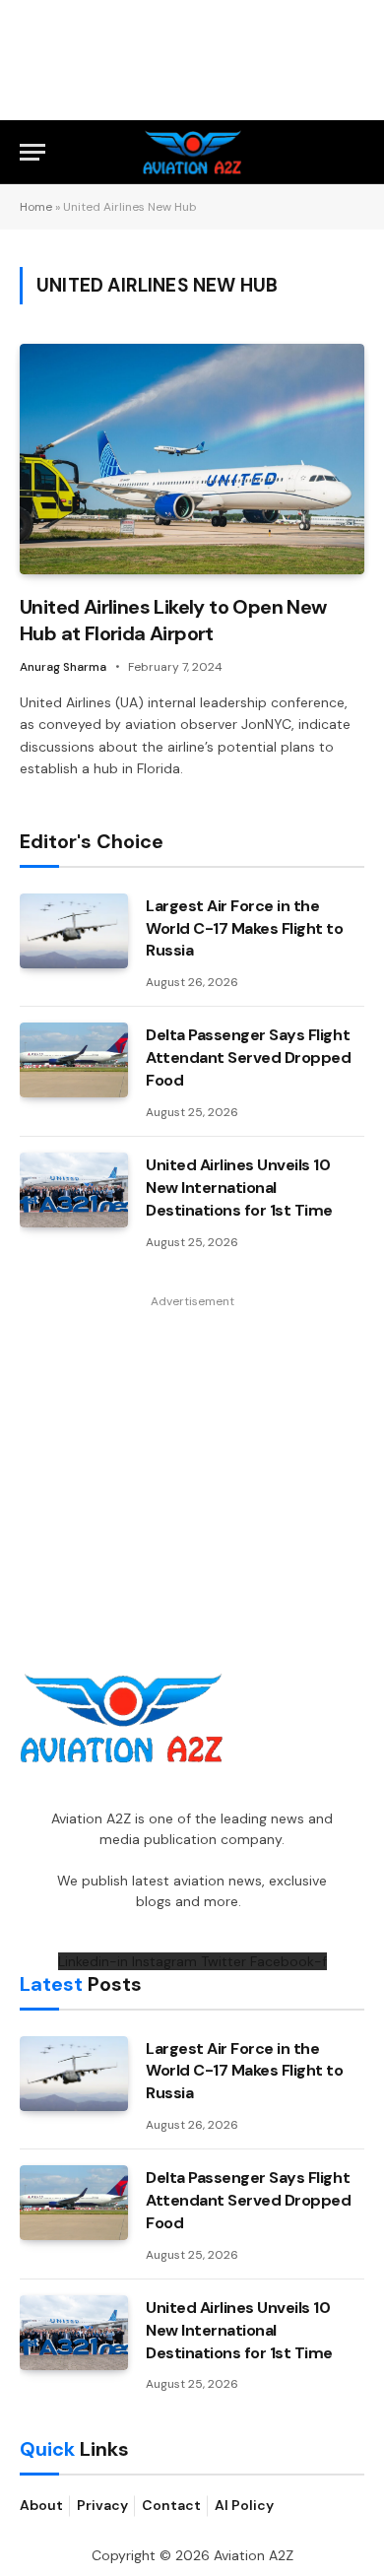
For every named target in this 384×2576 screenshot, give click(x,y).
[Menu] (32, 152)
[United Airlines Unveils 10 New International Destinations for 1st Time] (74, 1190)
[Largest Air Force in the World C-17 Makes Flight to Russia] (74, 931)
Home (36, 207)
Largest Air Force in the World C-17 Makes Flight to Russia (245, 928)
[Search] (355, 152)
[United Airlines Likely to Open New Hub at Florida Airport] (192, 459)
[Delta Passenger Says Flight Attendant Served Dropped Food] (74, 1060)
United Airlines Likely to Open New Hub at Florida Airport (173, 620)
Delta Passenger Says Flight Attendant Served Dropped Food (248, 1057)
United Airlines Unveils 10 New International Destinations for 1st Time (239, 1188)
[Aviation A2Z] (192, 152)
